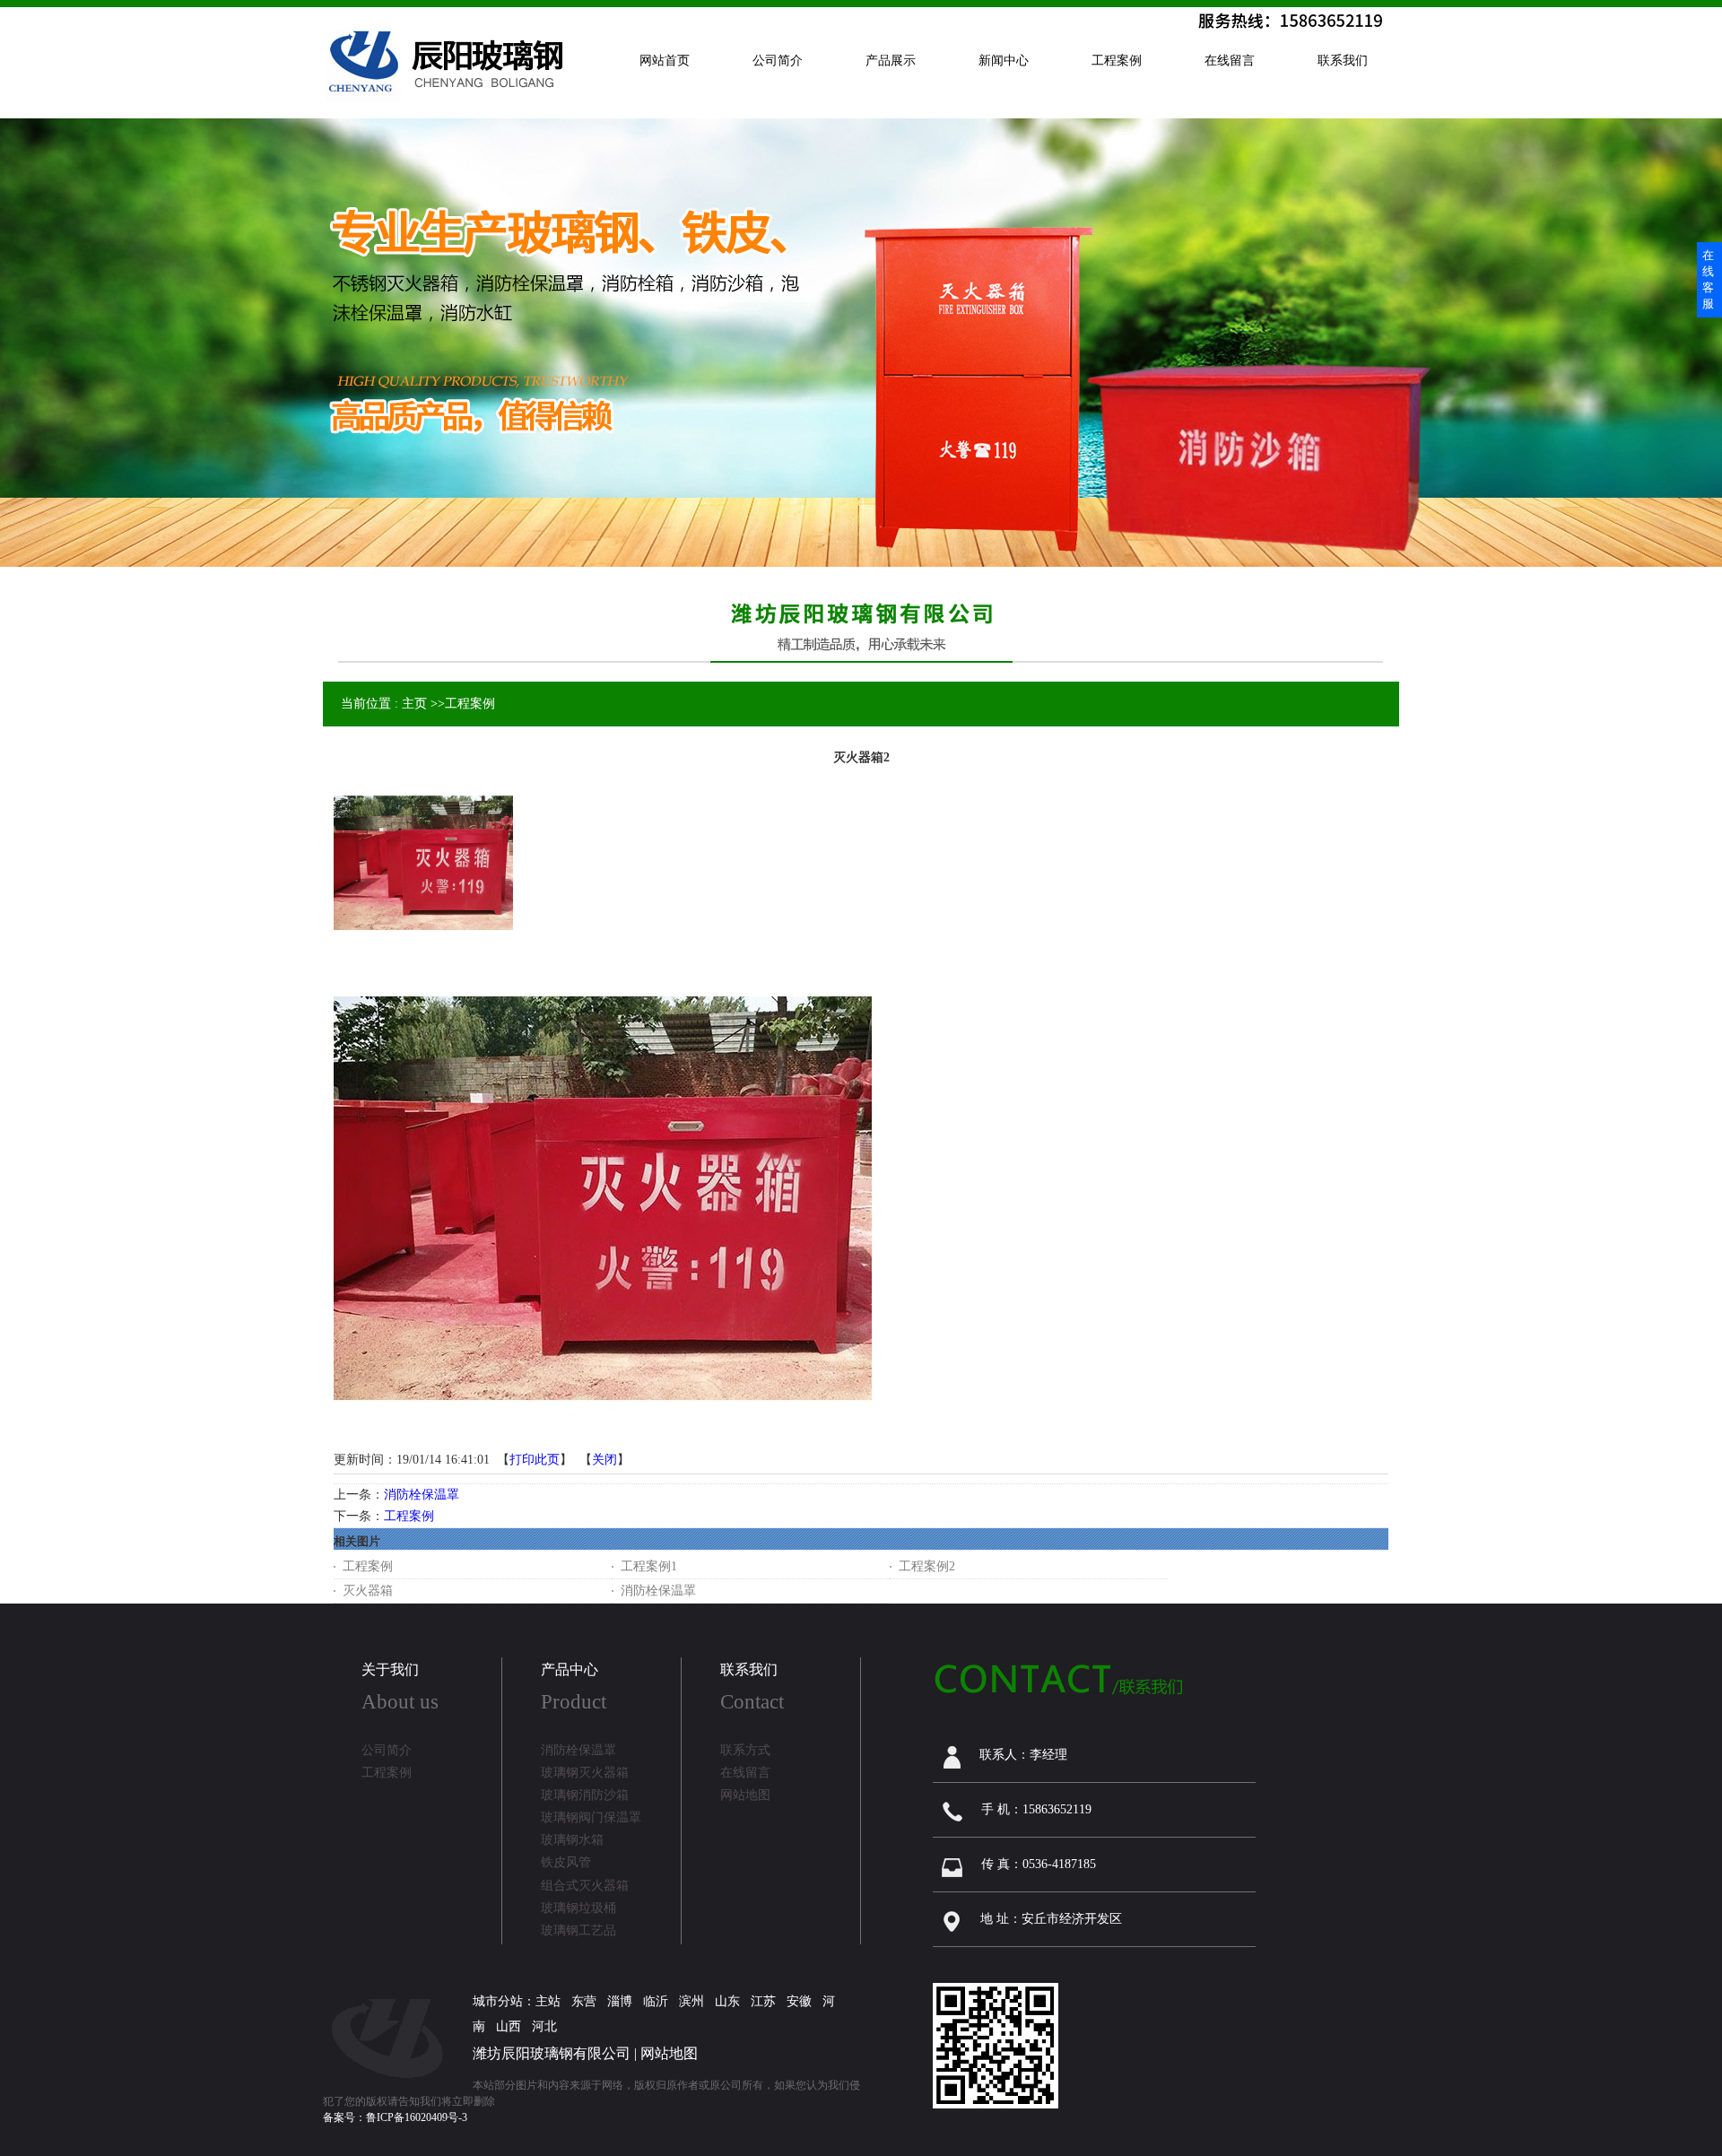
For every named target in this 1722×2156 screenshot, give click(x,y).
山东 (727, 2001)
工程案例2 (927, 1566)
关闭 (604, 1460)
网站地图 (669, 2053)
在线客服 (1708, 279)
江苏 (763, 2001)
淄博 (620, 2001)
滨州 (691, 2001)
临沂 (656, 2001)
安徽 (799, 2001)
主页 (414, 704)
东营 (584, 2001)
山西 (509, 2026)
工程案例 (470, 704)
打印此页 (535, 1460)
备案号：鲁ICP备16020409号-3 (395, 2117)
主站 (548, 2001)
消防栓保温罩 (422, 1495)
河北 (544, 2026)
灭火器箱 (368, 1591)
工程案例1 (649, 1566)
